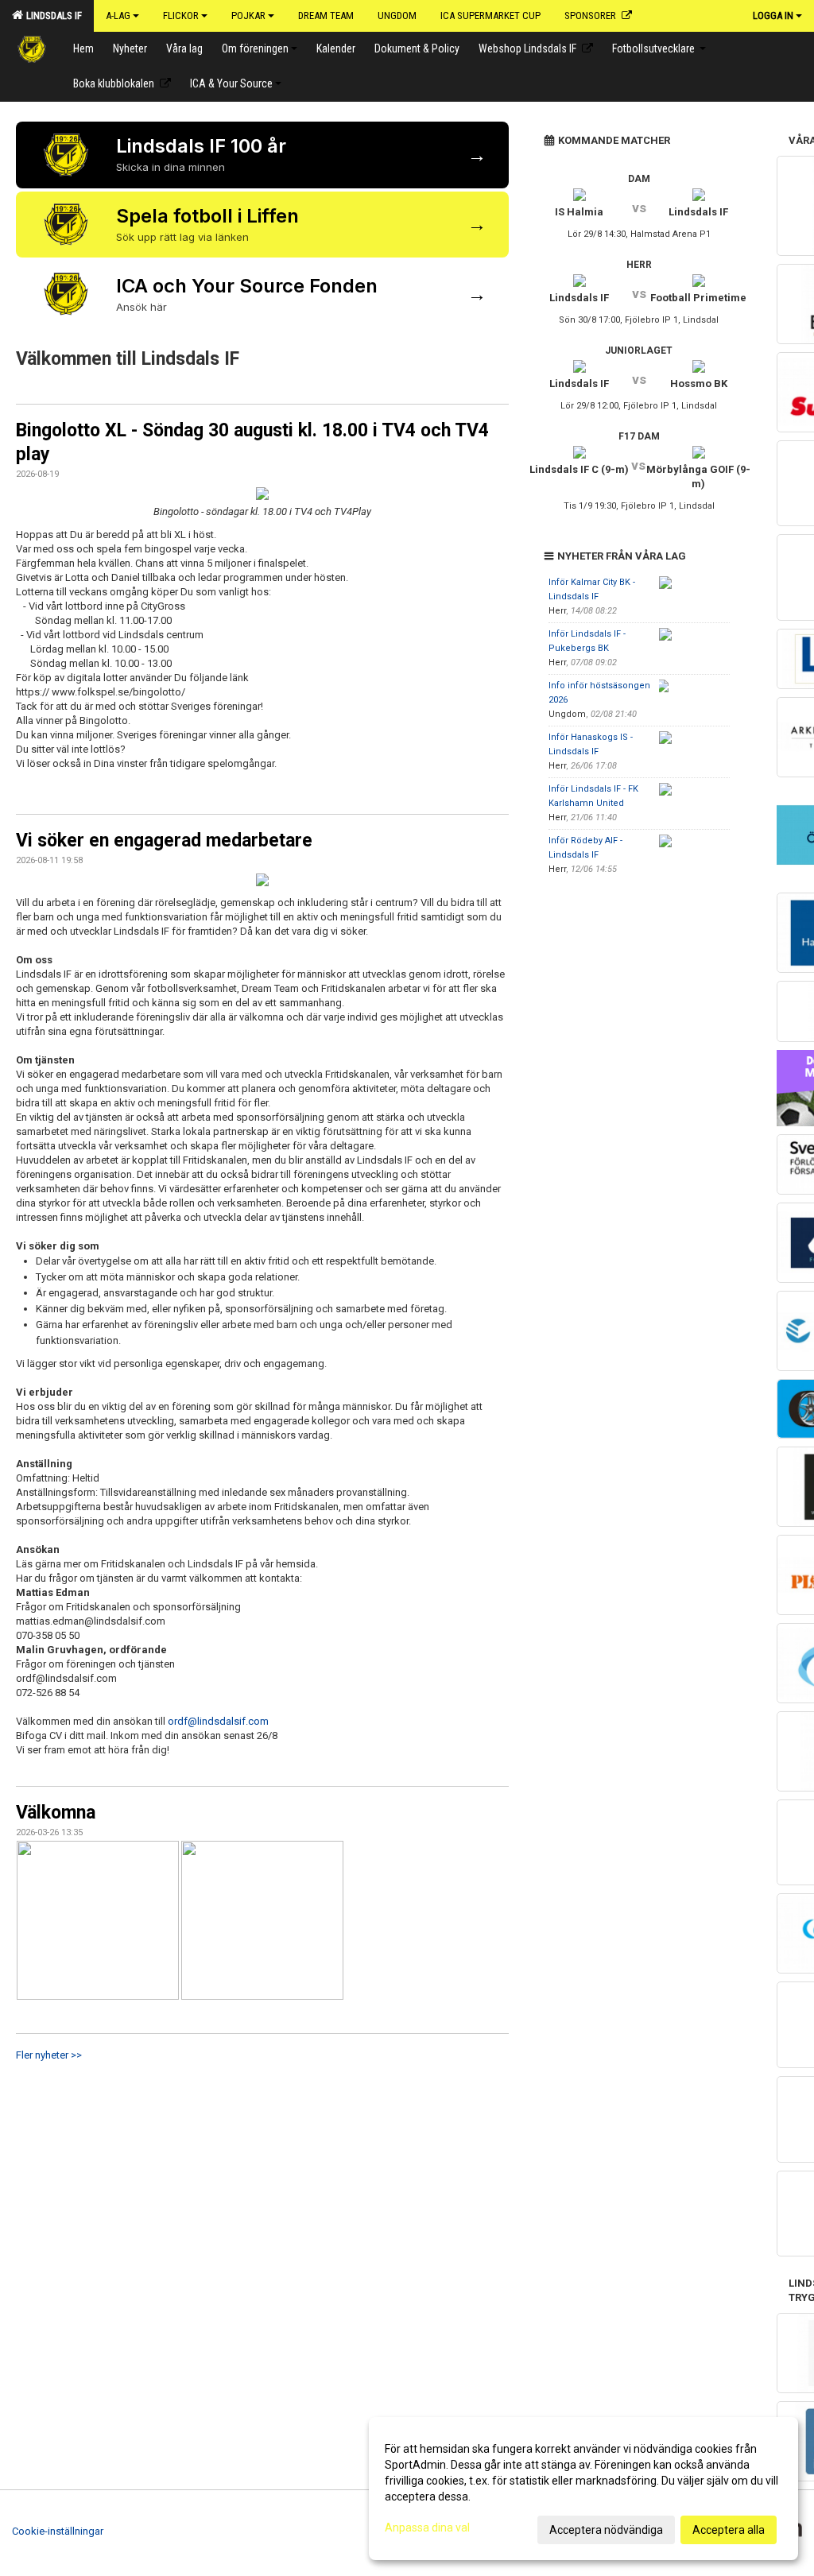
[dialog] (583, 2489)
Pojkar (248, 15)
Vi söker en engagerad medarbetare (164, 841)
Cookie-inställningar (58, 2531)
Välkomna (56, 1813)
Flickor (181, 15)
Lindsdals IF (52, 15)
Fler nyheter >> (49, 2055)
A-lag (118, 15)
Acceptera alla (729, 2530)
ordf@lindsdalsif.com (218, 1721)
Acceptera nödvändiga (606, 2530)
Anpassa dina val (427, 2528)
